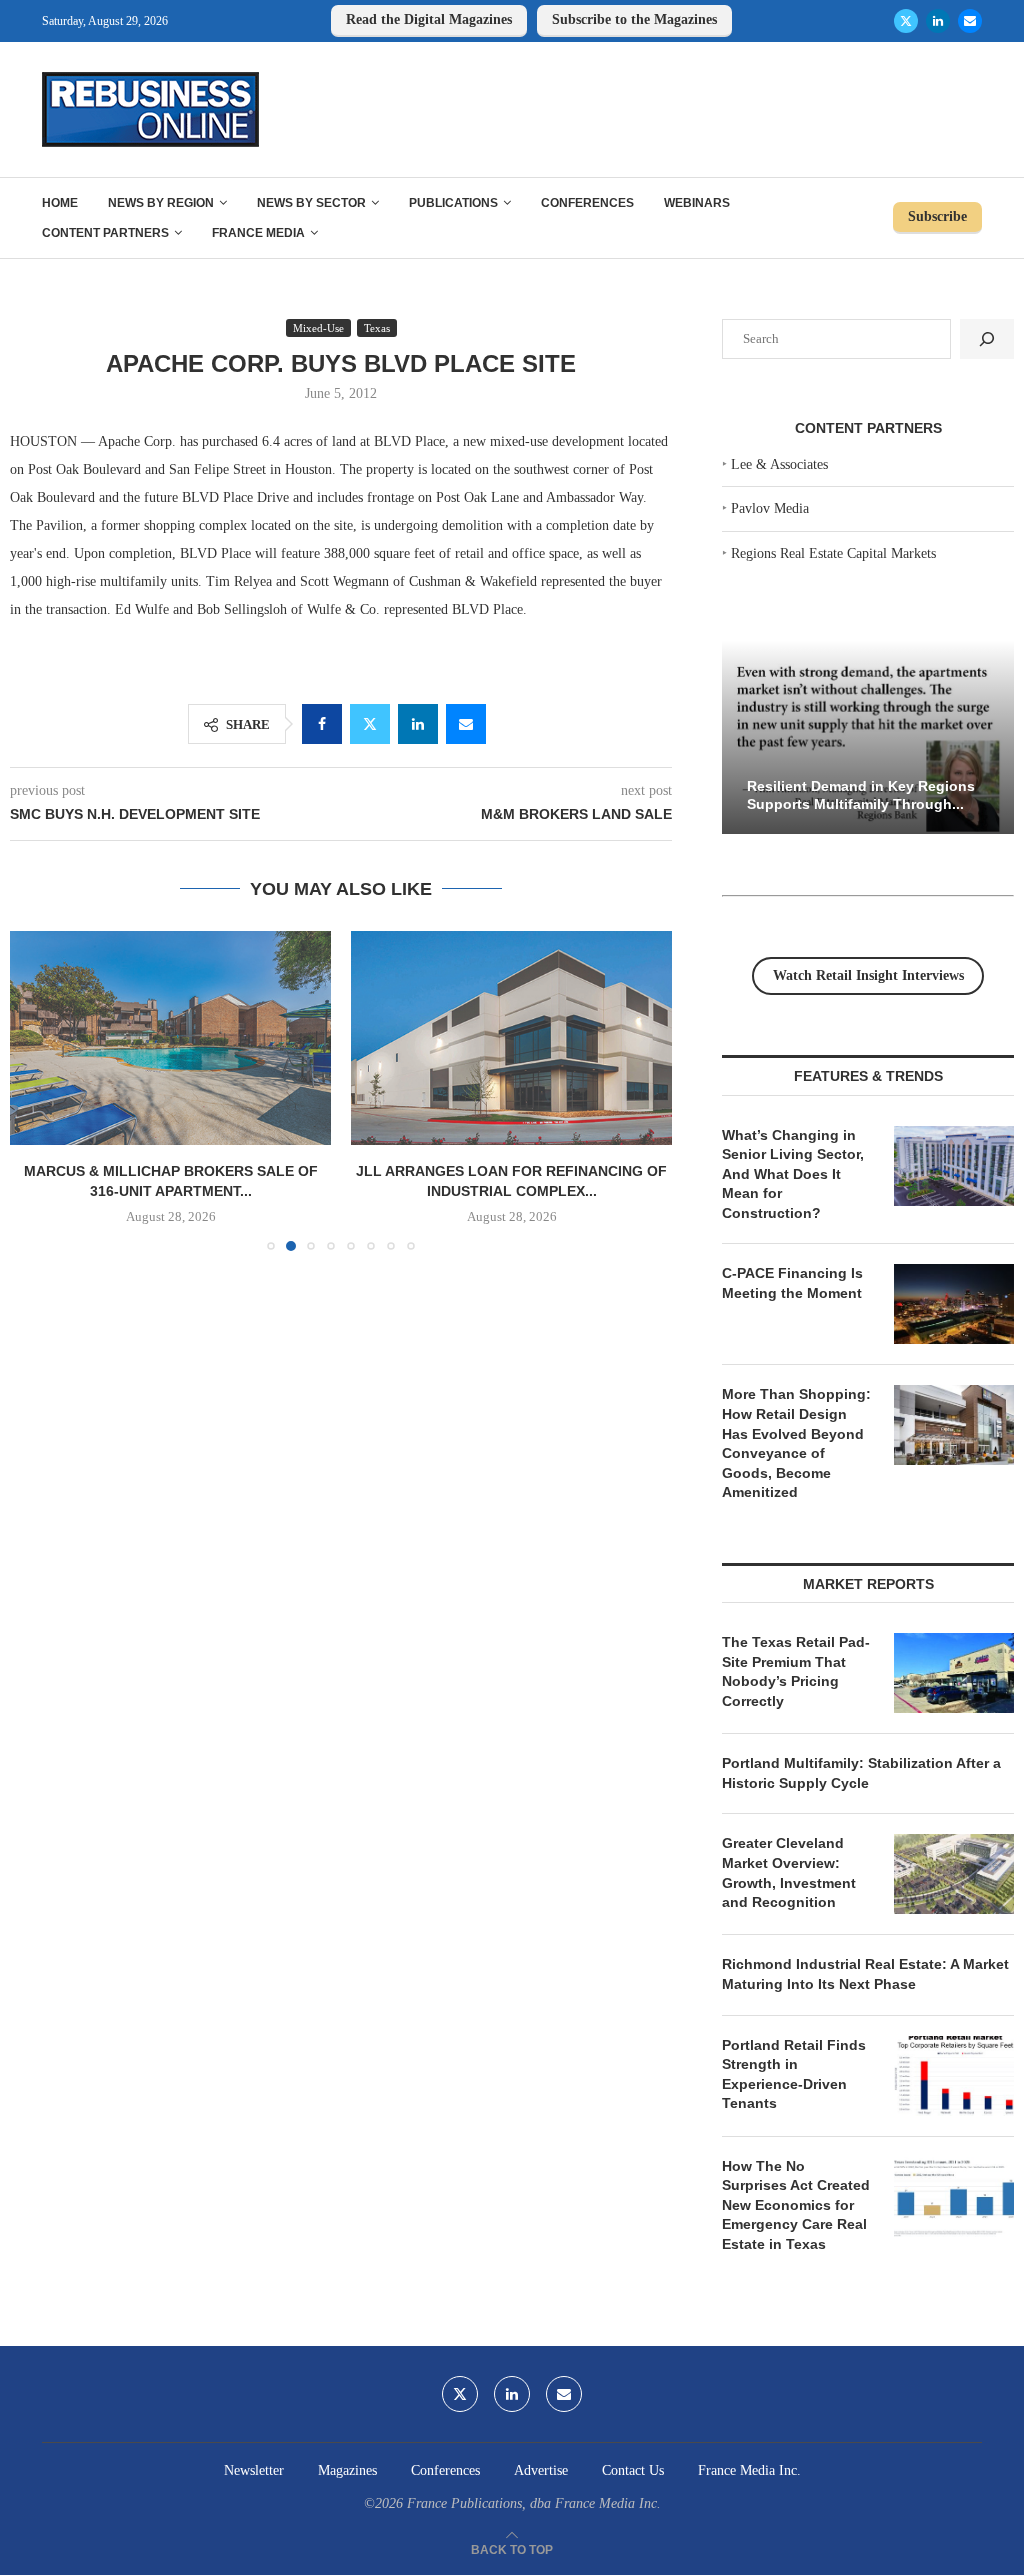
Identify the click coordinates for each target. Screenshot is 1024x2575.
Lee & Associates (779, 464)
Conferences (587, 203)
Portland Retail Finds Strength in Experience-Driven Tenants (794, 2074)
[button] (37, 1090)
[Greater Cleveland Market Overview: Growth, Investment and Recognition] (954, 1874)
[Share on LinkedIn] (418, 724)
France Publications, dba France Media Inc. (534, 2503)
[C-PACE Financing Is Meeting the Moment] (954, 1304)
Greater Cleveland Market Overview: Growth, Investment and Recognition (789, 1872)
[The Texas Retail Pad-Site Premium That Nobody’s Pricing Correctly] (954, 1673)
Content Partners (105, 233)
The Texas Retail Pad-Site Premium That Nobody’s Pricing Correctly (796, 1671)
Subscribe (937, 216)
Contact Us (633, 2470)
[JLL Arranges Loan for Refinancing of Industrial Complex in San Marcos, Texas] (511, 1038)
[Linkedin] (938, 21)
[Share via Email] (466, 724)
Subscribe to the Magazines (634, 19)
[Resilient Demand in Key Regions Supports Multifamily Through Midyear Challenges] (868, 737)
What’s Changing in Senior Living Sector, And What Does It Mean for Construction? (793, 1174)
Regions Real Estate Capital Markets (833, 553)
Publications (453, 203)
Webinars (697, 203)
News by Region (161, 203)
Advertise (541, 2470)
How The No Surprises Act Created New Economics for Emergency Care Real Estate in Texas (796, 2205)
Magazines (347, 2470)
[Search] (987, 339)
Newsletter (254, 2470)
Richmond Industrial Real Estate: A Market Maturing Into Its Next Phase (865, 1974)
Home (60, 203)
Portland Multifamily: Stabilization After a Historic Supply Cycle (861, 1773)
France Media (258, 233)
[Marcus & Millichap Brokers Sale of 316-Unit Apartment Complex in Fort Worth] (170, 1038)
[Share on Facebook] (322, 724)
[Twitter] (906, 21)
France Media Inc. (749, 2470)
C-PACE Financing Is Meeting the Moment (792, 1283)
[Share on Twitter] (370, 724)
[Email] (970, 21)
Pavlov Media (770, 508)
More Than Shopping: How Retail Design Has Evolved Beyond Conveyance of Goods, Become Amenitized (796, 1443)
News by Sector (311, 203)
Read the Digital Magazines (429, 19)
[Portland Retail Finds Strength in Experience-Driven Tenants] (954, 2076)
